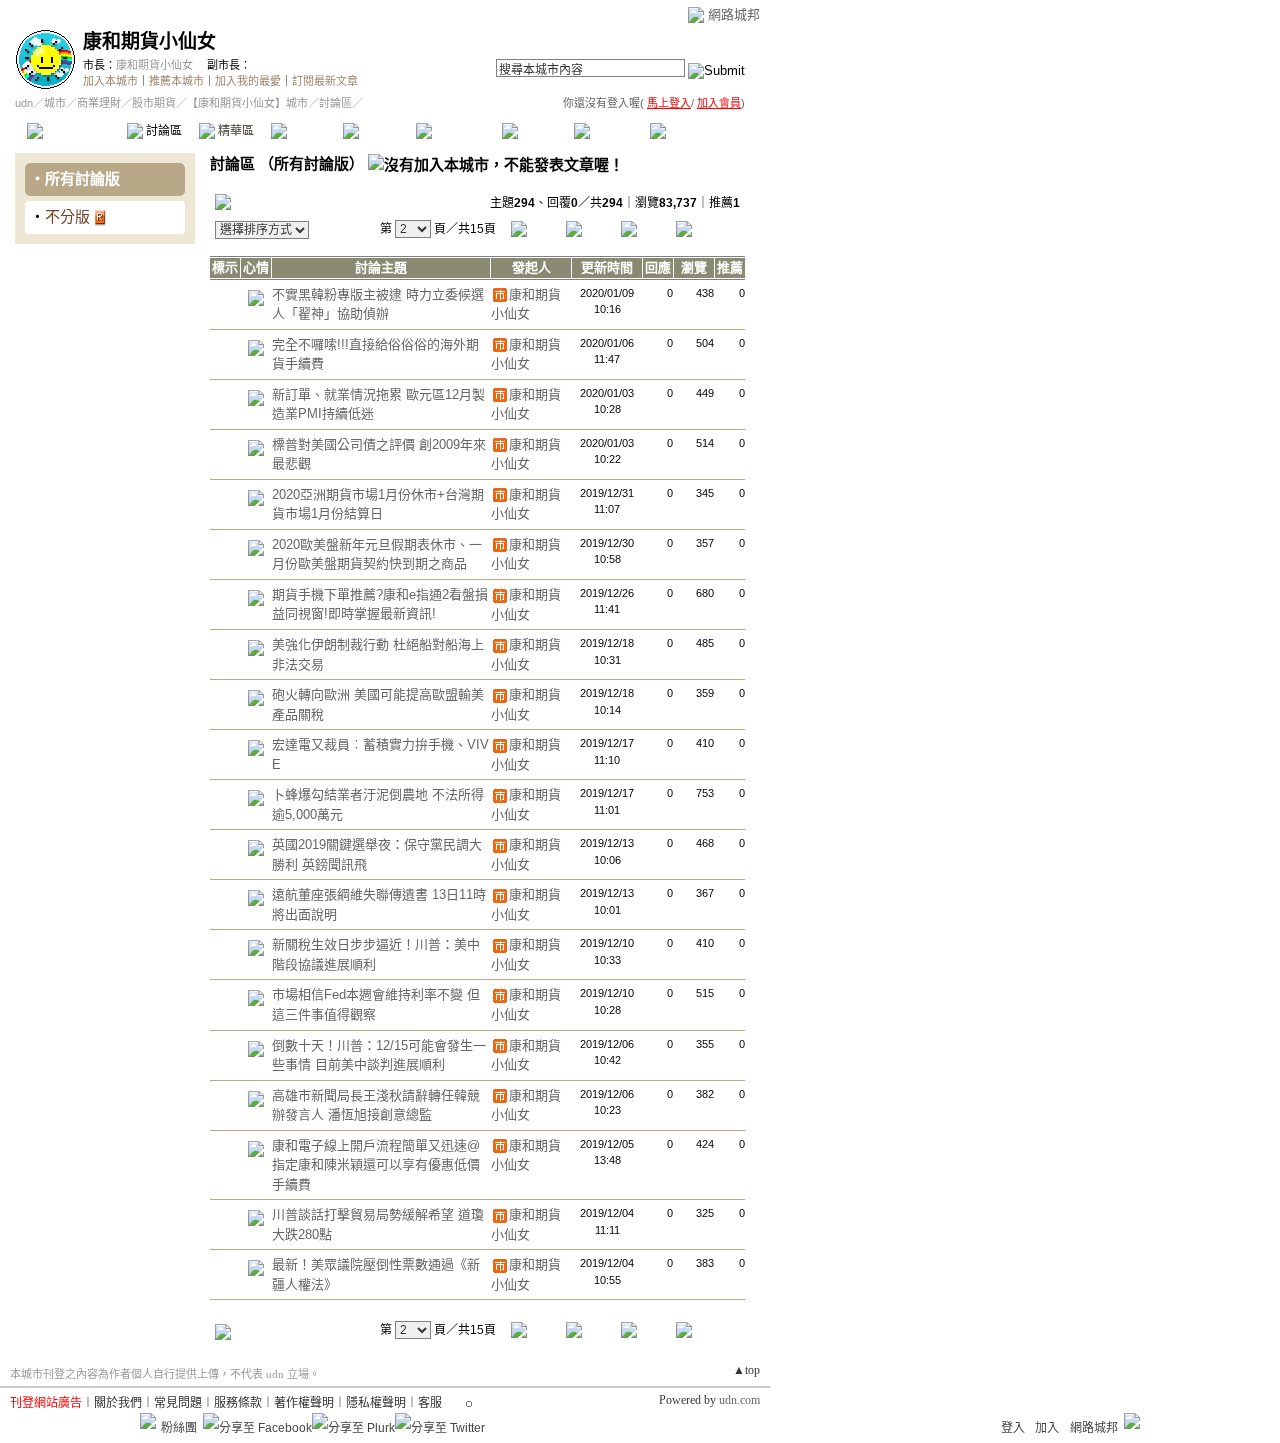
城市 (55, 103)
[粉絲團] (148, 1421)
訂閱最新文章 (325, 81)
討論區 (162, 131)
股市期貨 (154, 103)
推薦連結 (457, 131)
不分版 (67, 216)
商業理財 (99, 103)
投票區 (306, 131)
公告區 (537, 131)
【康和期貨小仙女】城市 (247, 103)
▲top (746, 1370)
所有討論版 (82, 178)
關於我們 (118, 1403)
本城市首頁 (74, 131)
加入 (1047, 1428)
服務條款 (238, 1403)
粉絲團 (179, 1428)
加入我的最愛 (248, 81)
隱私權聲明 (376, 1403)
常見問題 (178, 1403)
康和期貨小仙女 (149, 41)
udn (24, 103)
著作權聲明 (304, 1403)
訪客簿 (609, 131)
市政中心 (699, 131)
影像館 (378, 131)
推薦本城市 (176, 81)
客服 (430, 1403)
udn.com (739, 1400)
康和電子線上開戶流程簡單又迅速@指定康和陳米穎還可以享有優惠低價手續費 (376, 1165)
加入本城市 (110, 81)
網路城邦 (734, 14)
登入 (1013, 1428)
